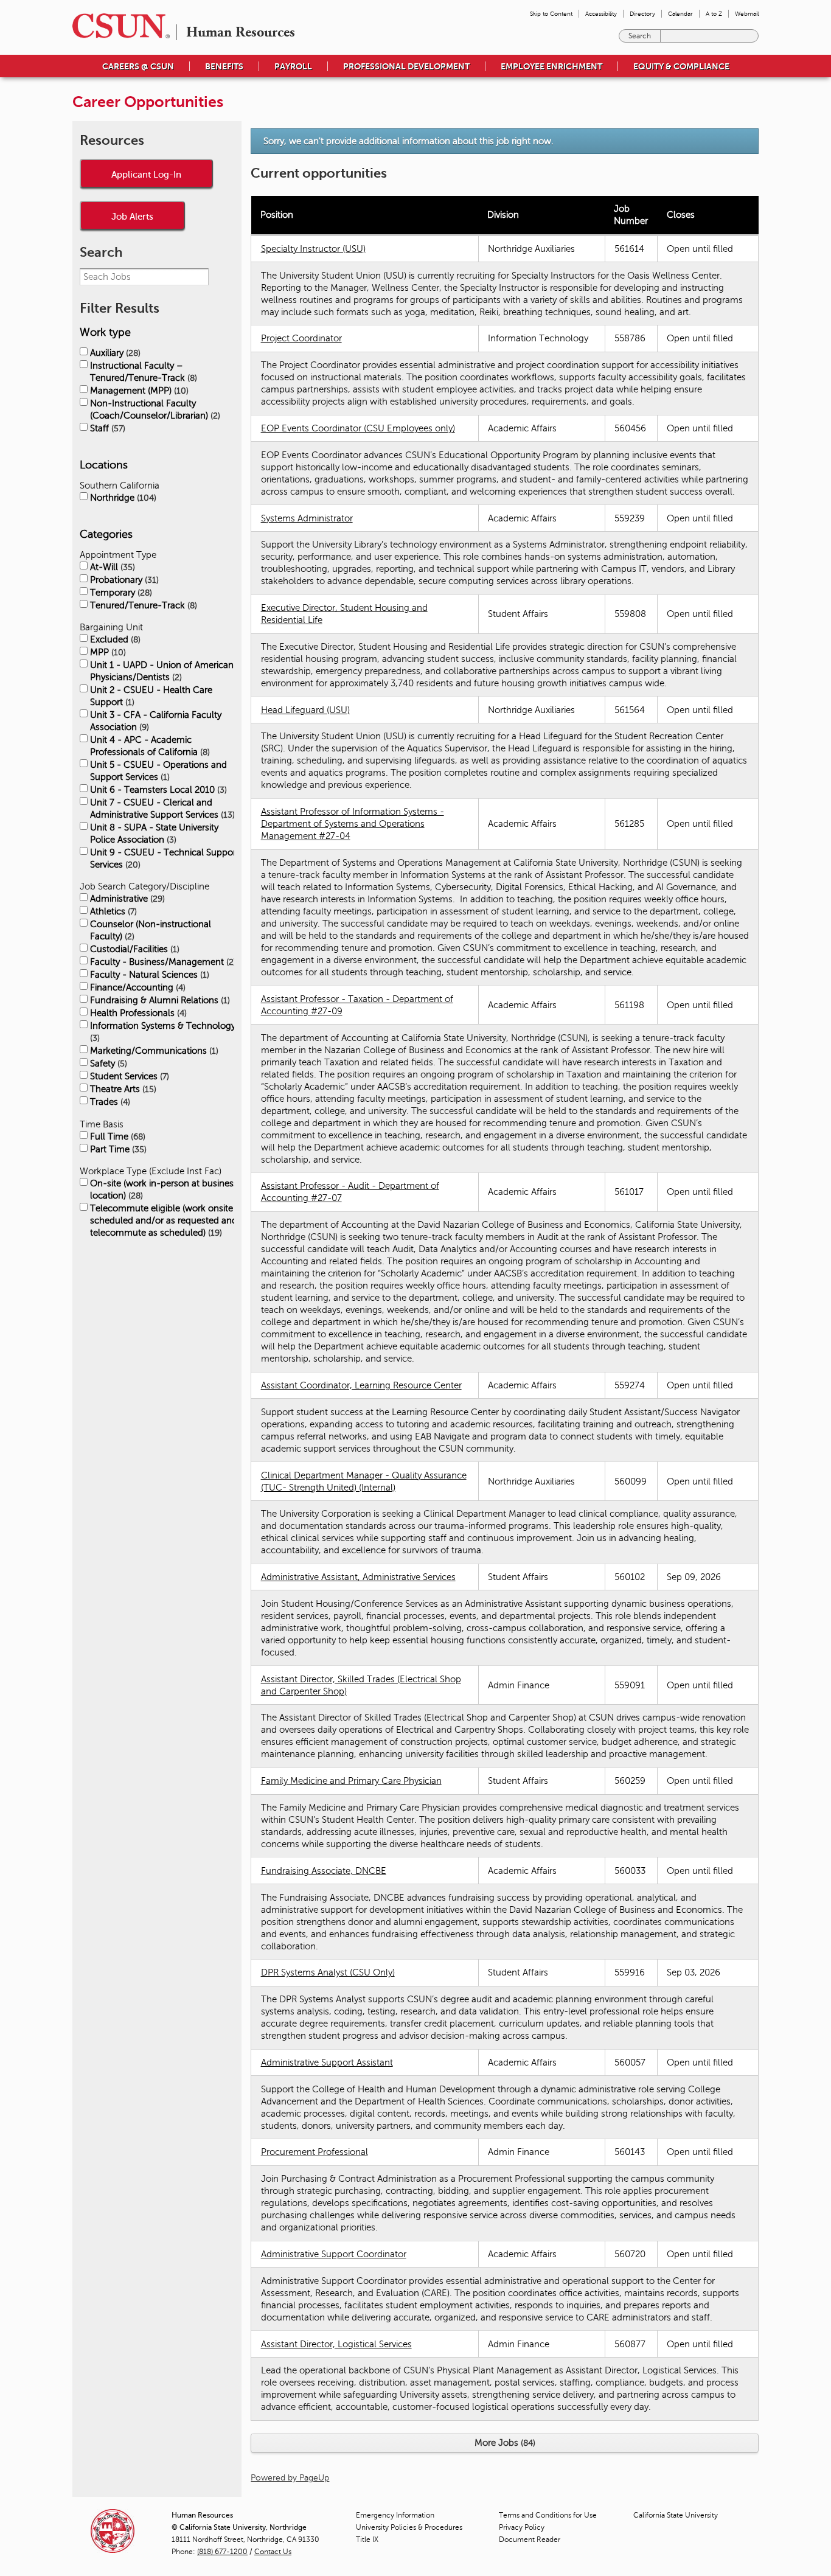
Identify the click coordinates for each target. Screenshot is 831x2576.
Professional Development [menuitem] (406, 66)
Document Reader (530, 2539)
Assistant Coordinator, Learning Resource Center (361, 1385)
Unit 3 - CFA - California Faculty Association (156, 721)
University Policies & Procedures (409, 2527)
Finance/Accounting (137, 987)
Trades (109, 1102)
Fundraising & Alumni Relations (159, 1000)
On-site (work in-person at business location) (164, 1189)
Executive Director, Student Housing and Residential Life (344, 614)
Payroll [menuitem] (293, 66)
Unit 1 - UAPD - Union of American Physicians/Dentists (162, 671)
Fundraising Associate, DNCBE (324, 1871)
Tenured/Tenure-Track (142, 605)
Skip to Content (551, 14)
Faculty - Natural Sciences (148, 975)
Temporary (120, 593)
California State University (676, 2515)
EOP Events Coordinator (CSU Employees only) (358, 428)
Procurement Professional (315, 2152)
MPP (107, 652)
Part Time (117, 1149)
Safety (107, 1063)
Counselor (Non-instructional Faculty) (151, 930)
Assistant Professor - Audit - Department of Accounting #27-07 (350, 1192)
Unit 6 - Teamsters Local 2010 (157, 790)
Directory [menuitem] (642, 14)
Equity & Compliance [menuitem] (681, 66)
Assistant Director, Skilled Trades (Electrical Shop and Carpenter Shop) (361, 1685)
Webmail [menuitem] (747, 14)
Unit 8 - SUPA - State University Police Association (154, 834)
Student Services (128, 1076)
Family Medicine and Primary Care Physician (351, 1781)
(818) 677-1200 (222, 2552)
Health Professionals (137, 1013)
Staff (106, 428)
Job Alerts (132, 216)
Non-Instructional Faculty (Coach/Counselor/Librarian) (154, 409)
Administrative (126, 899)
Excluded (114, 639)
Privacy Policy (522, 2527)
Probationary (123, 580)
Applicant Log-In (146, 174)
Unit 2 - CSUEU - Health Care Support (151, 696)
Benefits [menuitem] (224, 66)
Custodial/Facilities (134, 949)
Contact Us (273, 2552)
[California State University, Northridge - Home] (117, 26)
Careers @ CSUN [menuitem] (138, 66)
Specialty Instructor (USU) (313, 249)
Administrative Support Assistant (327, 2063)
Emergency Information (395, 2515)
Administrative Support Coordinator (334, 2254)
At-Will (111, 567)
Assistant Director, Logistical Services (336, 2344)
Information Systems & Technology (163, 1032)
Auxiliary (114, 353)
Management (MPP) (138, 391)
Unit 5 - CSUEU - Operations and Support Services (158, 771)
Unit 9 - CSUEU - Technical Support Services (165, 858)
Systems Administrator (307, 518)
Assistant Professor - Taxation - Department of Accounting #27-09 (357, 1005)
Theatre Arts (122, 1089)
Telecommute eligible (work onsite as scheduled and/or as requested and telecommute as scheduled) (167, 1220)
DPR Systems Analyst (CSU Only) (328, 1972)
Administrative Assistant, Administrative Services (358, 1577)
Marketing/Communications (153, 1051)
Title (367, 2539)
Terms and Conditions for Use (548, 2515)
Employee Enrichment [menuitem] (551, 66)
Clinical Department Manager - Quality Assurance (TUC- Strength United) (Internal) (364, 1481)
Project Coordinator (301, 338)
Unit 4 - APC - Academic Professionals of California (149, 746)
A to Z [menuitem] (714, 14)
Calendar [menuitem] (680, 14)
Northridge (122, 498)
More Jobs (504, 2443)
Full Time (116, 1137)
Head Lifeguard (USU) (305, 710)
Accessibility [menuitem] (601, 14)
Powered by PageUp (290, 2478)
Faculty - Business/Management (162, 962)
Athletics (112, 911)
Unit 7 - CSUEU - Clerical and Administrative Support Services (161, 809)
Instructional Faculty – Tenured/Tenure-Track (142, 372)
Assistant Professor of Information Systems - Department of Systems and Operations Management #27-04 (353, 824)
